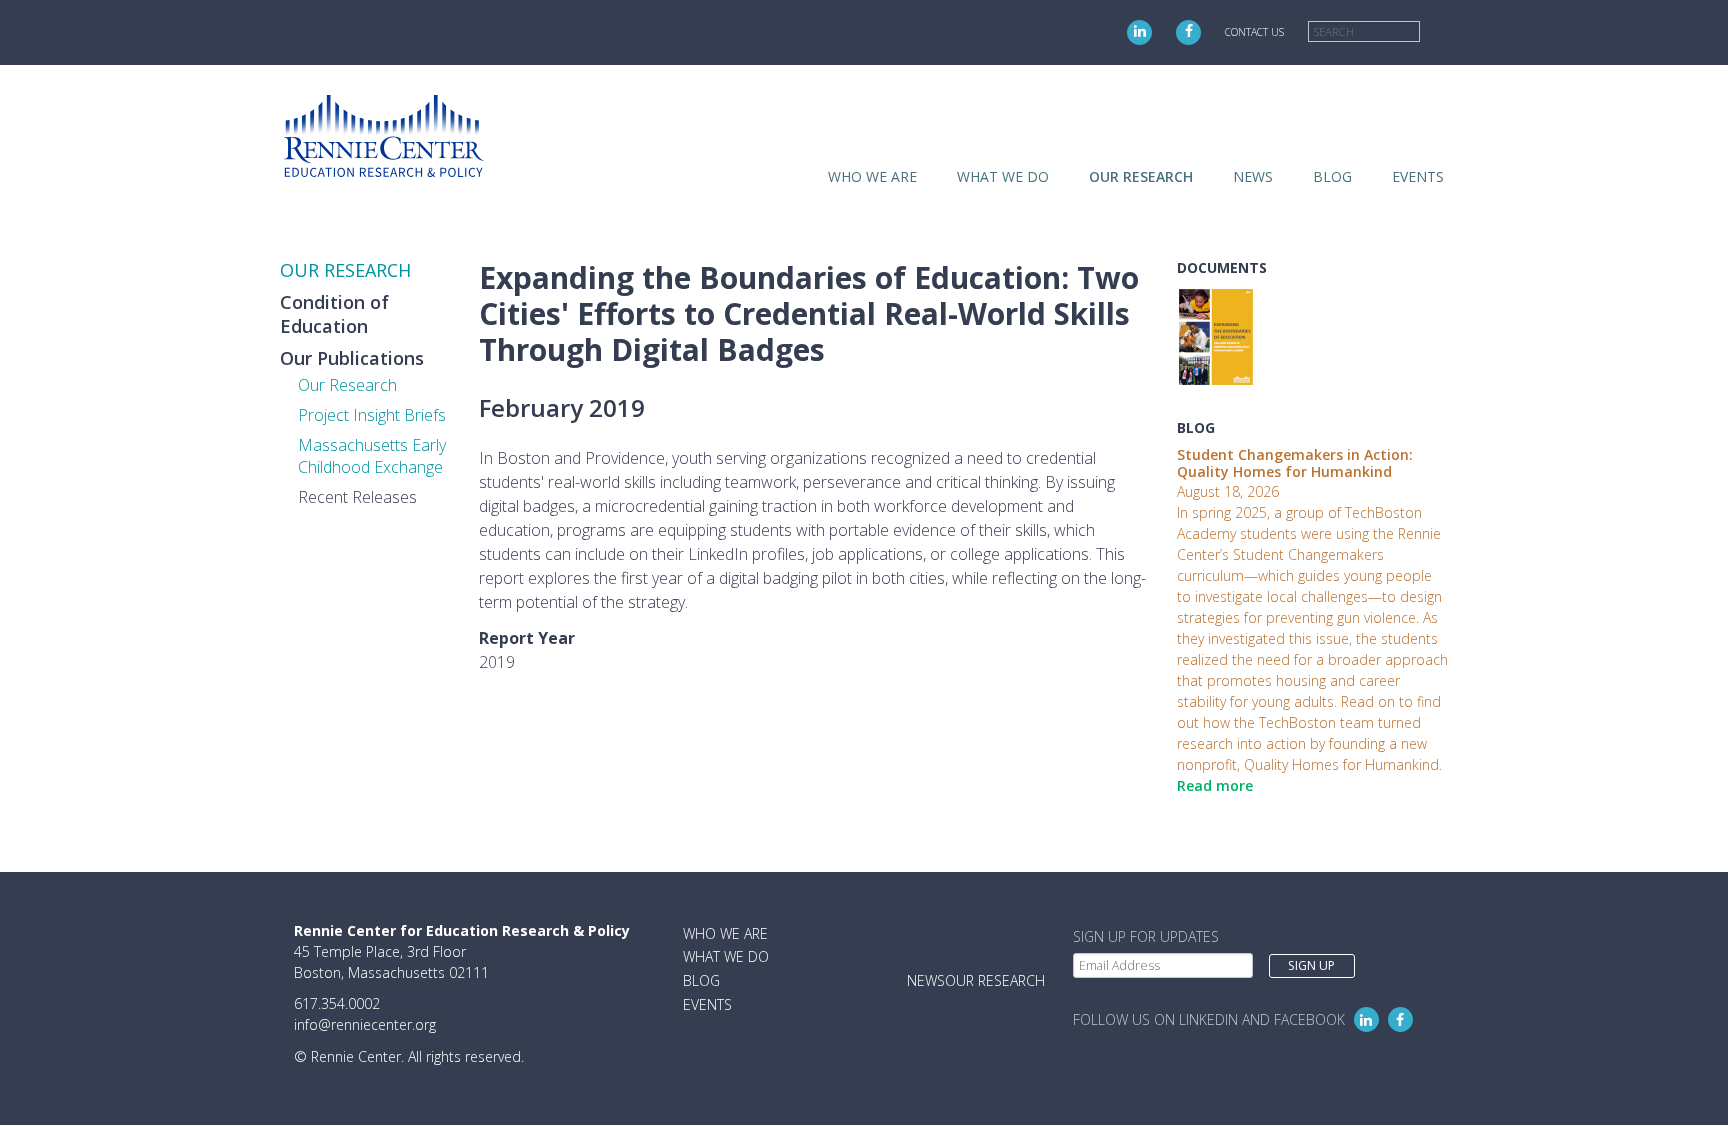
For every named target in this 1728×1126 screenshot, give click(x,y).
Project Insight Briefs (372, 415)
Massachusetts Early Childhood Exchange (372, 456)
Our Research (347, 385)
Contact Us (1254, 32)
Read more (1215, 785)
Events (1418, 176)
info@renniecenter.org (365, 1024)
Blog (1332, 176)
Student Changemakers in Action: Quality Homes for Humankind (1295, 463)
